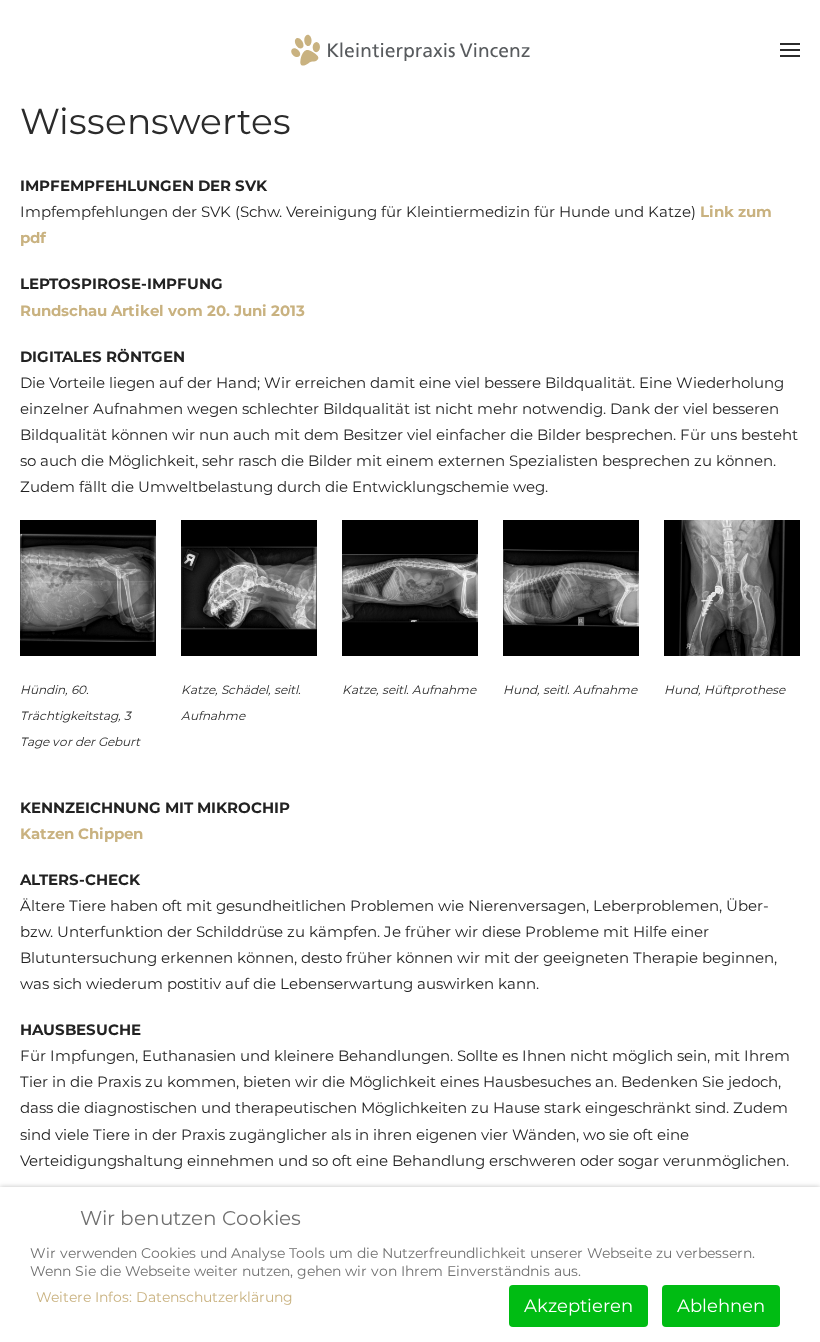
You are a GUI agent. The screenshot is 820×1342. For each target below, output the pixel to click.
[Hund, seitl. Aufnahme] (571, 588)
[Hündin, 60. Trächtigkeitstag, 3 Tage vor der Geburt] (88, 588)
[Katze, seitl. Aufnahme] (410, 588)
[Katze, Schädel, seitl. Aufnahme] (249, 588)
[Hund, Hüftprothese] (732, 588)
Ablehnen (721, 1306)
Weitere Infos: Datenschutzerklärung (164, 1297)
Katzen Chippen (81, 833)
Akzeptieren (578, 1306)
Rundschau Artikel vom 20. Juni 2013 (162, 310)
